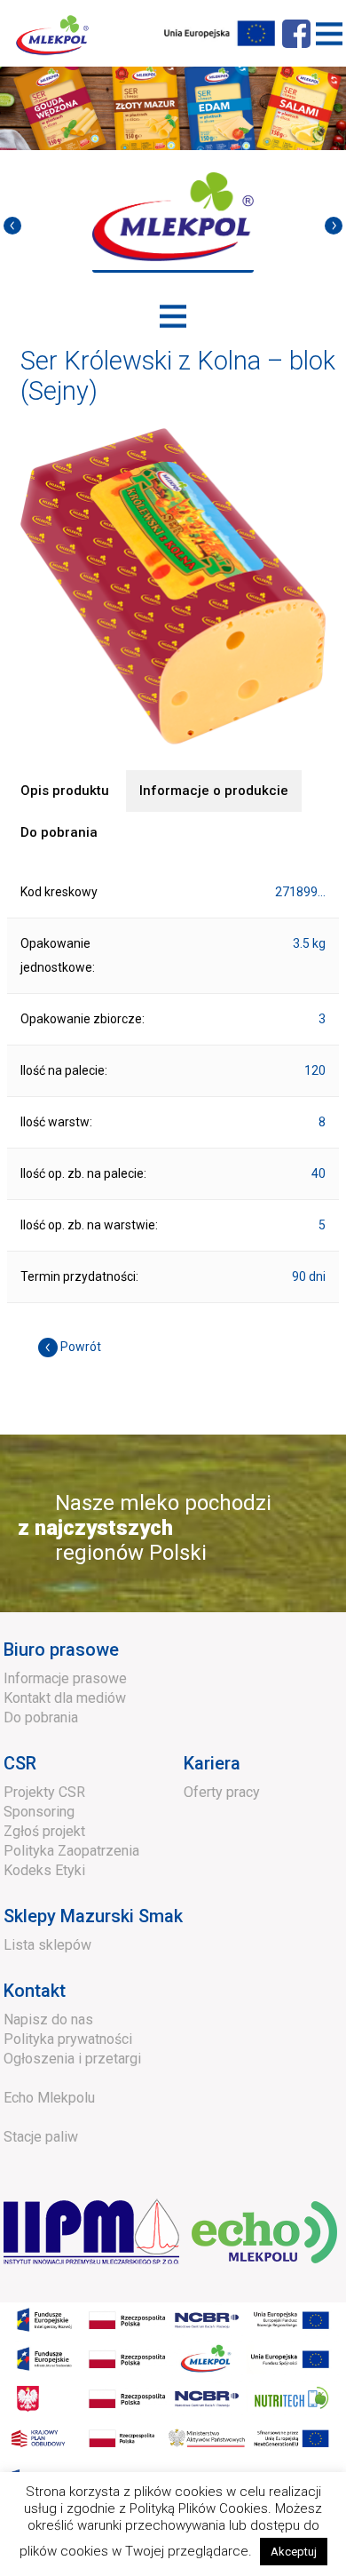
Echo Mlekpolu (49, 2098)
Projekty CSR (44, 1792)
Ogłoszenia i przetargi (72, 2059)
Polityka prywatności (68, 2039)
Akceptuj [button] (294, 2552)
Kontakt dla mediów (65, 1698)
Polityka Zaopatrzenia (71, 1851)
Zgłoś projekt (44, 1831)
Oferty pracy (222, 1792)
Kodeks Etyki (44, 1870)
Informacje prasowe (65, 1678)
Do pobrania (41, 1717)
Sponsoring (39, 1812)
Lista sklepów (47, 1945)
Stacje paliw (41, 2137)
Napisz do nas (48, 2019)
